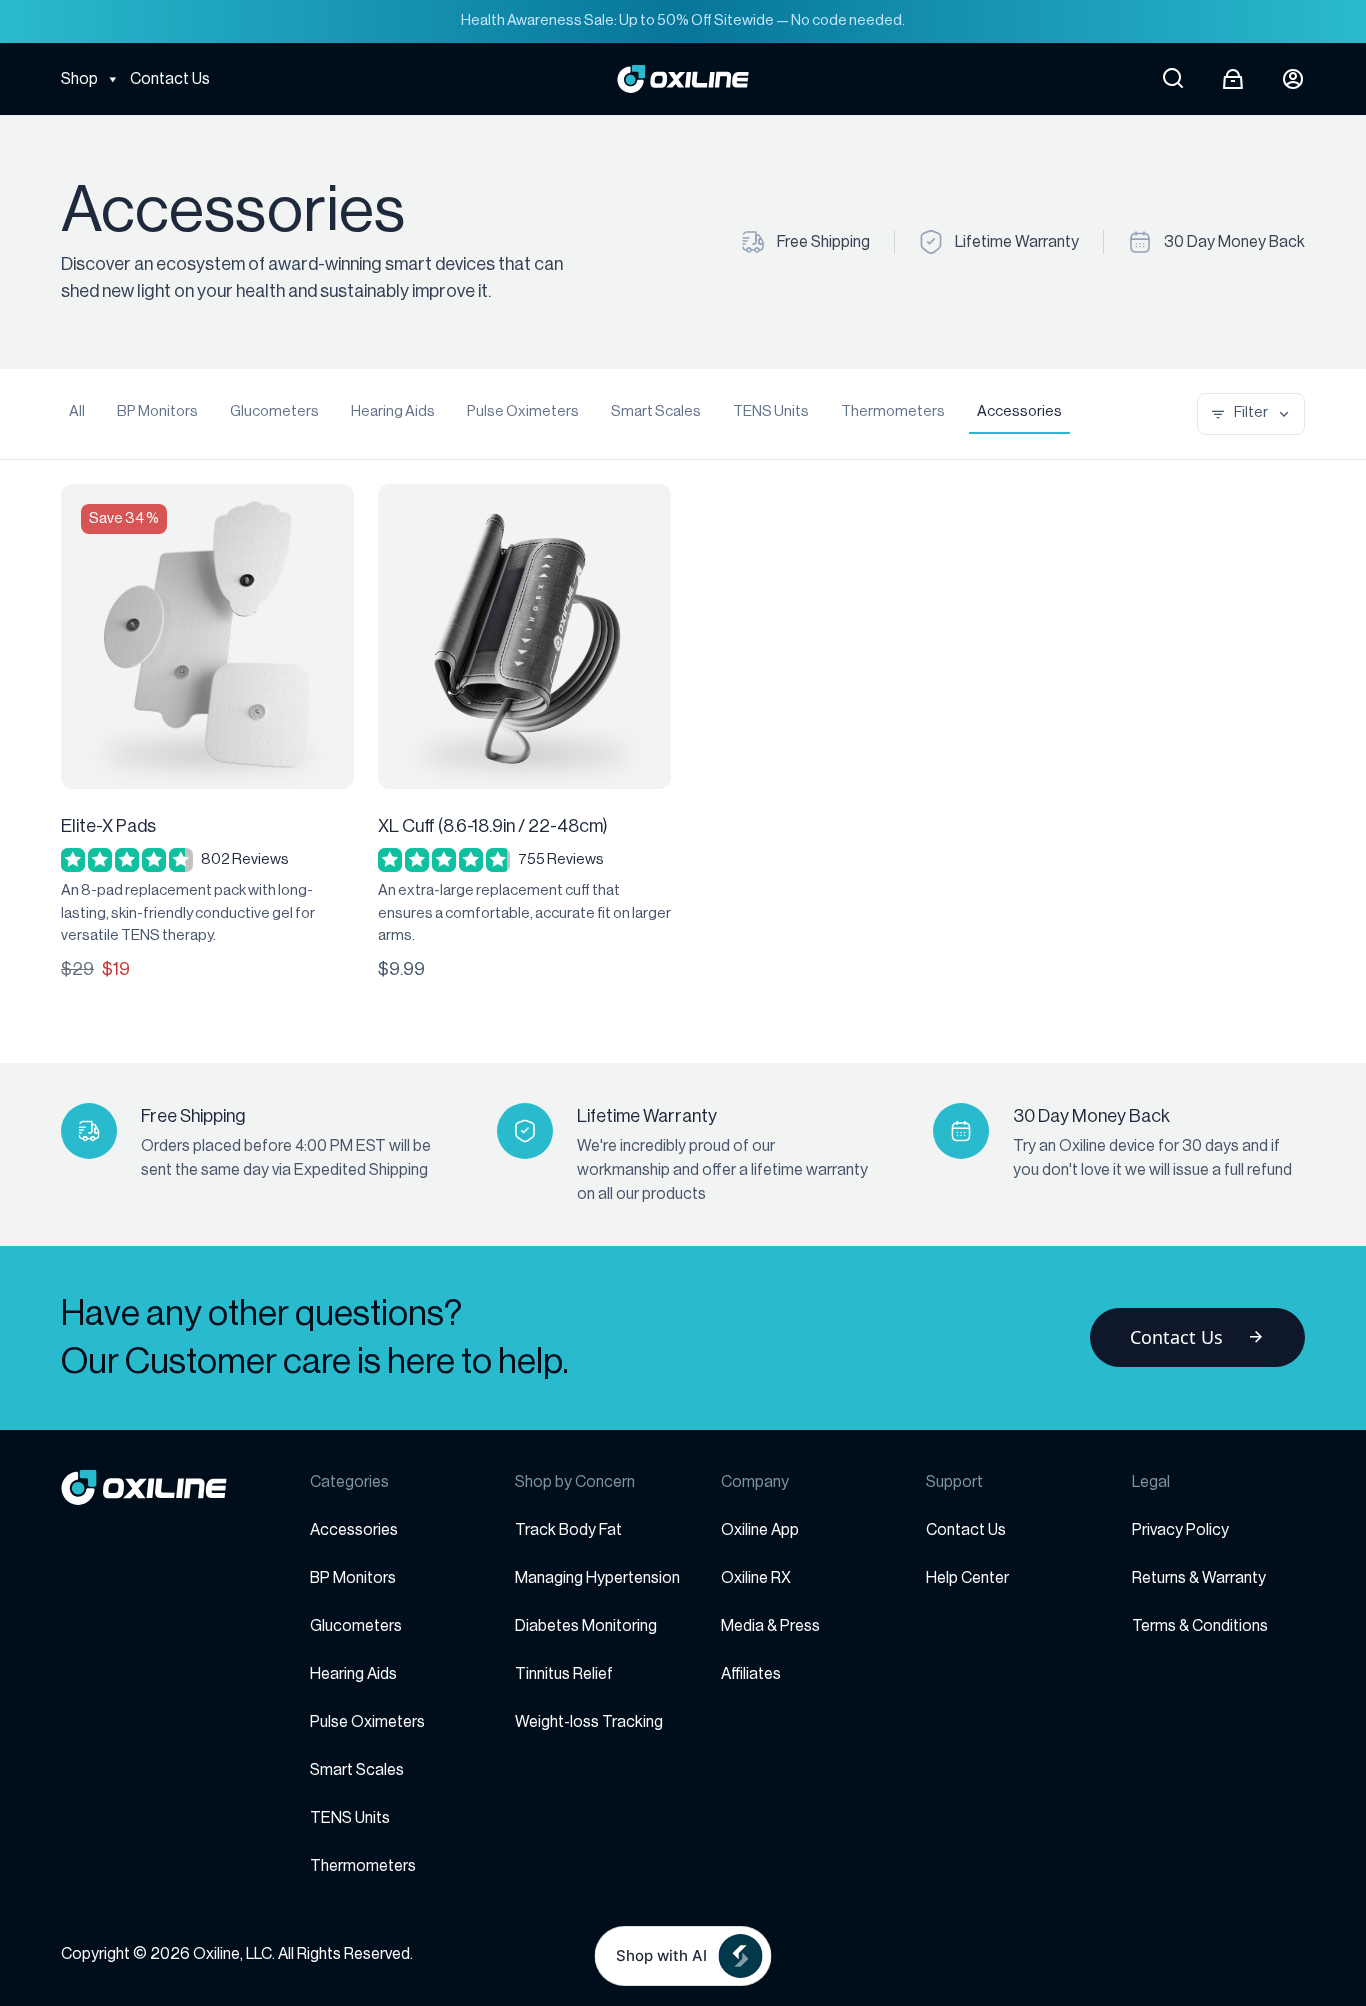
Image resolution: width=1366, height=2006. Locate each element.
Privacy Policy (1180, 1530)
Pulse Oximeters (523, 411)
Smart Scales (656, 411)
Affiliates (751, 1674)
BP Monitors (157, 411)
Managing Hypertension (597, 1578)
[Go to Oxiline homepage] (683, 79)
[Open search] (1173, 79)
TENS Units (771, 411)
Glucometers (274, 411)
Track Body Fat (568, 1530)
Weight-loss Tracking (589, 1722)
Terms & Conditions (1200, 1626)
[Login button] (1293, 79)
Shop (79, 79)
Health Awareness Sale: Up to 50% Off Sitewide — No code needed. (683, 20)
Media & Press (770, 1626)
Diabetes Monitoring (586, 1626)
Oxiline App (760, 1530)
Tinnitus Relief (564, 1674)
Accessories (1019, 411)
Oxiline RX (756, 1578)
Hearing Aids (393, 411)
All (77, 411)
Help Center (967, 1578)
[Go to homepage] (185, 1487)
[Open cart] (1233, 79)
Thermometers (893, 411)
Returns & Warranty (1199, 1578)
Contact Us (170, 79)
